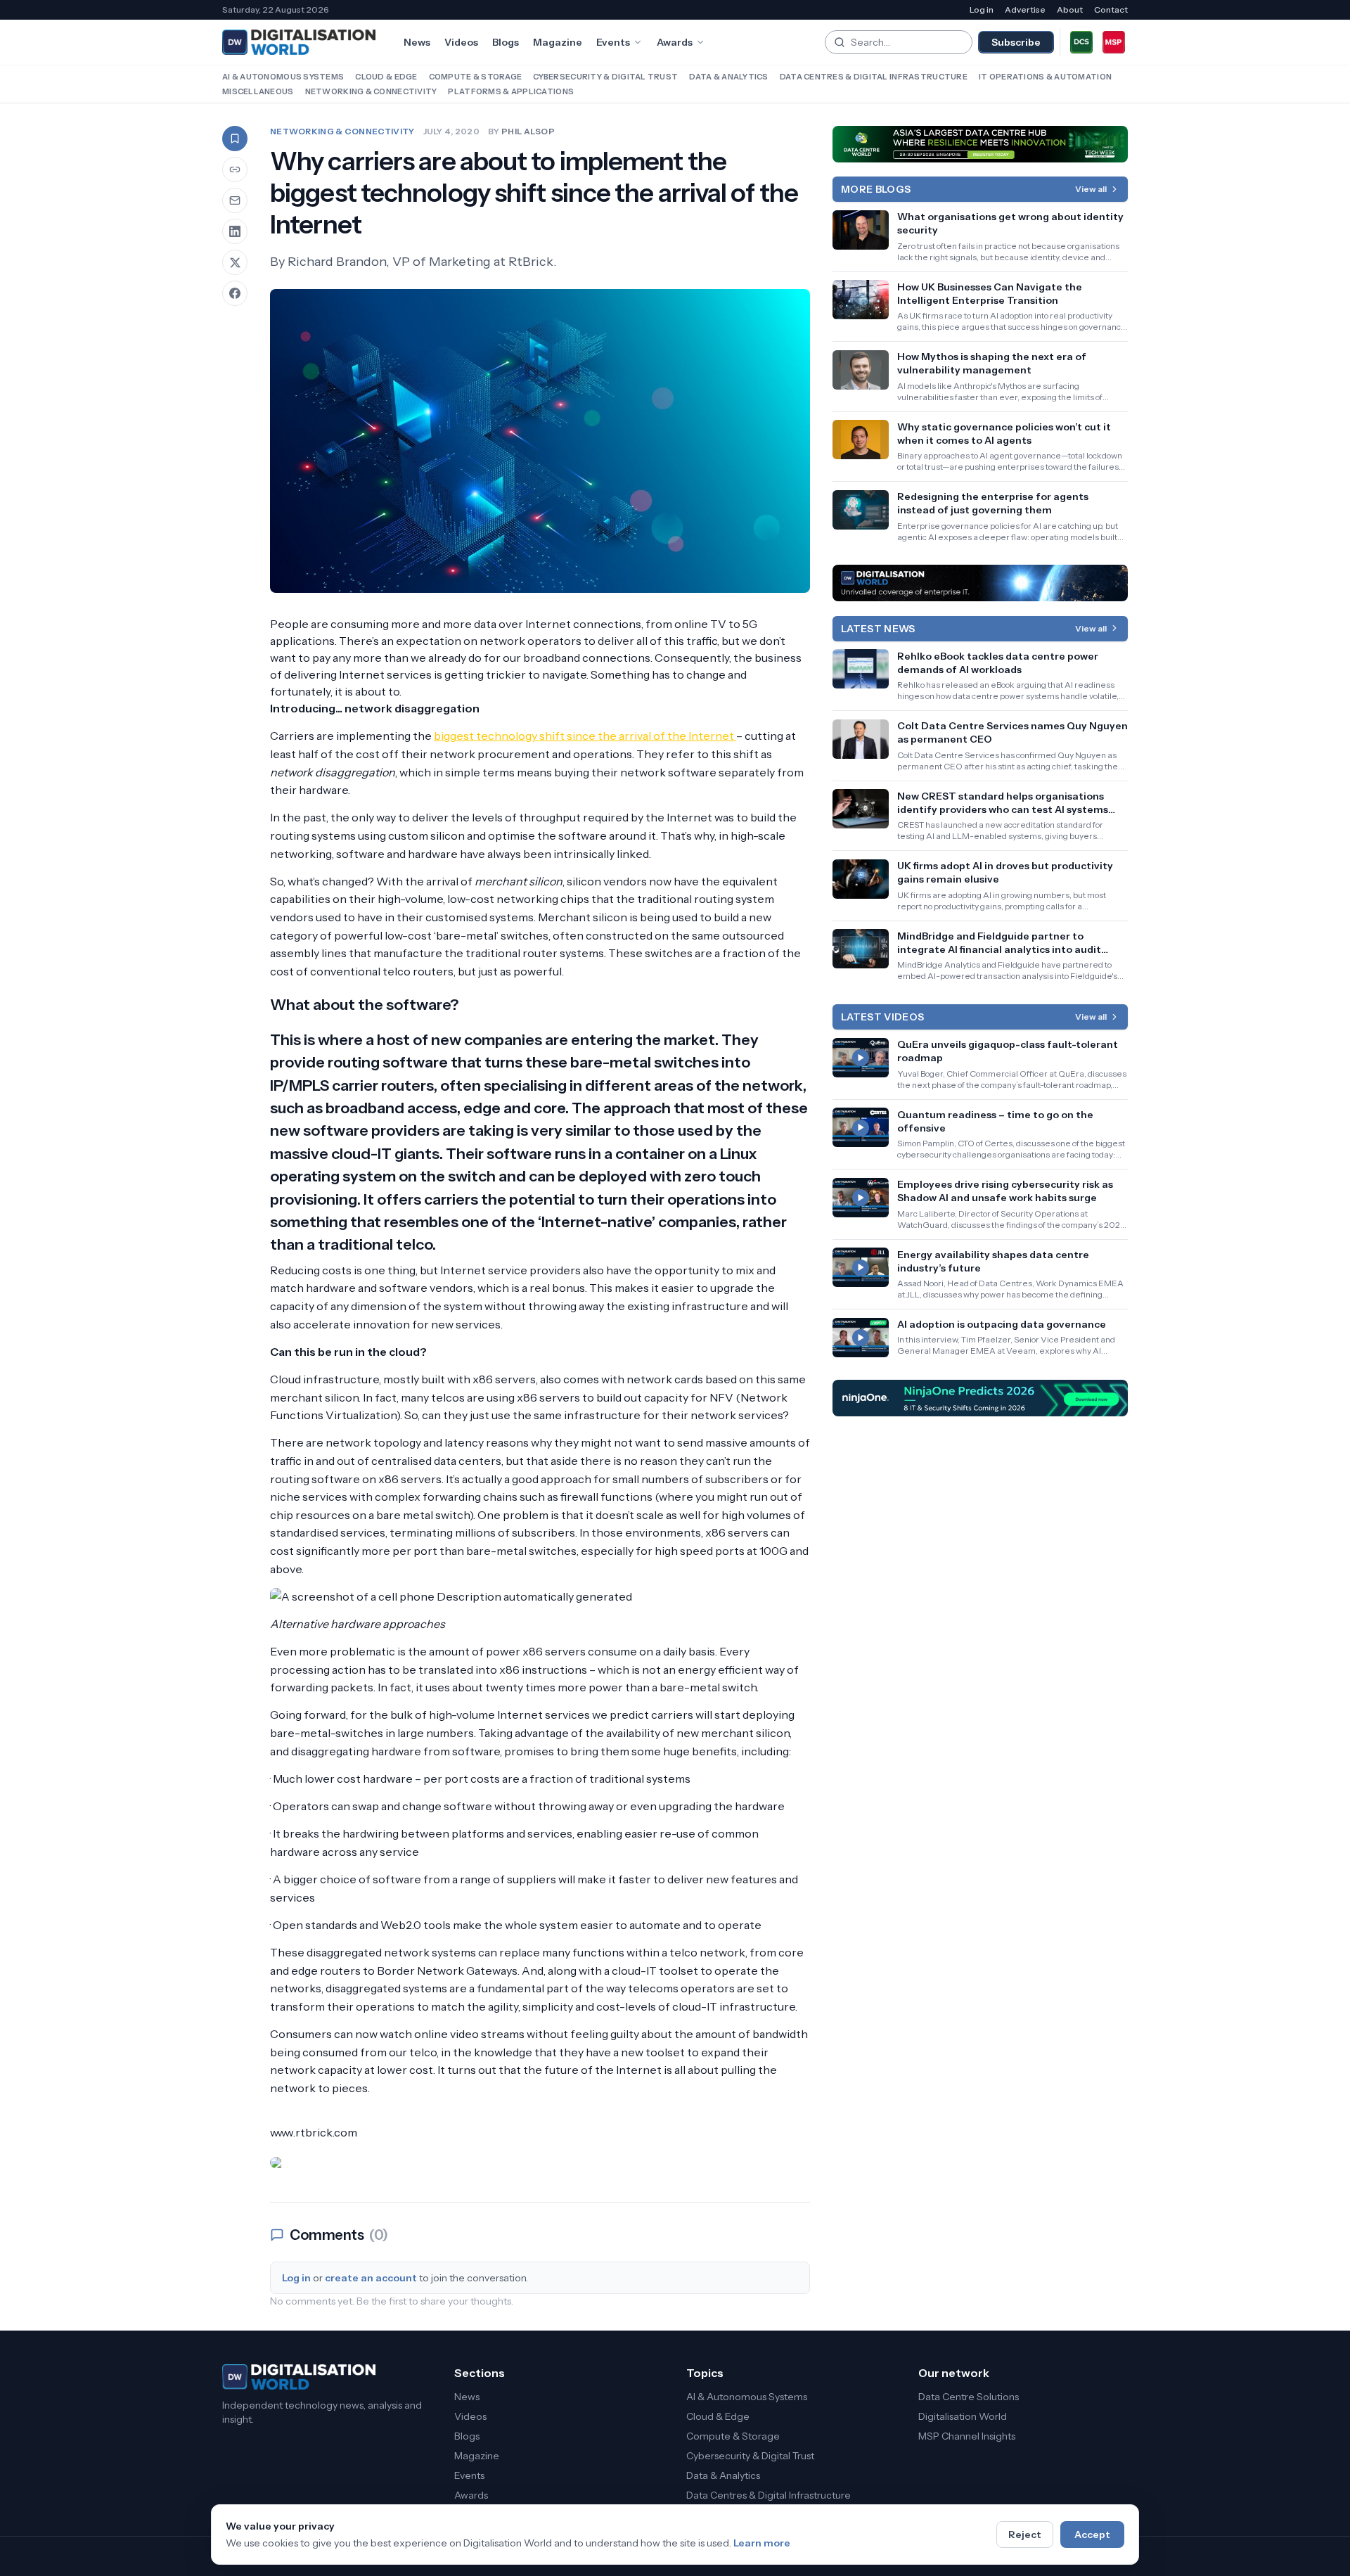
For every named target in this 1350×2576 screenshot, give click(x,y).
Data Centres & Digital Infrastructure (874, 77)
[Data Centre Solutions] (1081, 42)
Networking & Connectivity (371, 91)
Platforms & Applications (511, 91)
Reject (1025, 2535)
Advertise (1025, 9)
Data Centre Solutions (969, 2397)
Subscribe (1016, 42)
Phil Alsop (528, 131)
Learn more (762, 2543)
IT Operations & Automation (1045, 77)
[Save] (235, 139)
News (417, 42)
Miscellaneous (258, 91)
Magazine (558, 42)
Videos (461, 42)
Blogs (506, 42)
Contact (1111, 9)
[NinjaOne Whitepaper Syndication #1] (980, 1398)
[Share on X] (235, 262)
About (1070, 9)
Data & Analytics (728, 77)
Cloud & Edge (386, 77)
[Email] (235, 200)
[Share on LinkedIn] (235, 231)
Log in (982, 9)
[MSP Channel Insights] (1114, 42)
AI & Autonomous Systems (283, 77)
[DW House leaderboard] (980, 583)
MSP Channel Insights (967, 2436)
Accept (1092, 2535)
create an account (371, 2278)
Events (613, 42)
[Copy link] (235, 169)
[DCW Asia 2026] (980, 144)
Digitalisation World (963, 2416)
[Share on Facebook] (235, 293)
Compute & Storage (476, 77)
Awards (675, 42)
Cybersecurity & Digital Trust (605, 77)
